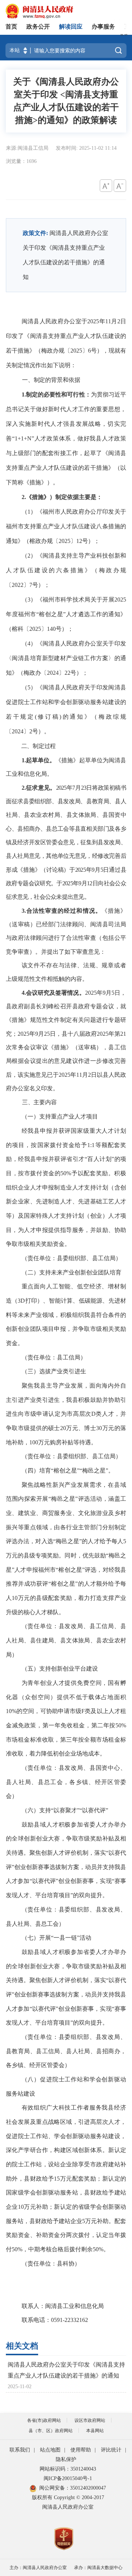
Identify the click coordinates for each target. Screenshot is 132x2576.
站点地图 (50, 2450)
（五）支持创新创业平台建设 (60, 1669)
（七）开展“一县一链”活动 (56, 1938)
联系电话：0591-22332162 (55, 2320)
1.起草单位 (36, 760)
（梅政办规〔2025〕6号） (69, 351)
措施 (67, 760)
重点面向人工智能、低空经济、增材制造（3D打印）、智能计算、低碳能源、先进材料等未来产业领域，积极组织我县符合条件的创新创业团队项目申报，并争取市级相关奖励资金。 (66, 1315)
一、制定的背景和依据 (51, 380)
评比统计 (111, 2450)
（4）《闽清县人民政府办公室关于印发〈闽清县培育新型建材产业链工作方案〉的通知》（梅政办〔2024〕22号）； (66, 658)
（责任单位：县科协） (51, 2264)
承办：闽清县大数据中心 (98, 2568)
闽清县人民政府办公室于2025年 (63, 321)
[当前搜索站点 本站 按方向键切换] (25, 51)
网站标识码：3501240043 (68, 2469)
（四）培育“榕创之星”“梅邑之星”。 (68, 1471)
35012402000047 (88, 2488)
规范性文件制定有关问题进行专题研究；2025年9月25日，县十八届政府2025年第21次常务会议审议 (66, 1034)
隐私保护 (66, 2459)
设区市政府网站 (90, 2420)
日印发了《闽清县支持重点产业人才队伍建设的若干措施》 (66, 336)
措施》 (21, 1020)
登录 (124, 34)
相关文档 (22, 2346)
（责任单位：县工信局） (54, 1357)
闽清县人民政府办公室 (68, 2507)
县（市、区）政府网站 (51, 2431)
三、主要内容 (39, 1102)
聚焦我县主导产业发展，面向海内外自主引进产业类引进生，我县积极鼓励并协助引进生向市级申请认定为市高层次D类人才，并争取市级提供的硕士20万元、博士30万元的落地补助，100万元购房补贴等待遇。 (66, 1414)
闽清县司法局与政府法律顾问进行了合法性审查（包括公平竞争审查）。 (66, 938)
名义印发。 (44, 1088)
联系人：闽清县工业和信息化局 (63, 2306)
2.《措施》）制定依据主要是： (62, 497)
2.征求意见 (36, 788)
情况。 (76, 993)
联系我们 (20, 2450)
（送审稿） (21, 924)
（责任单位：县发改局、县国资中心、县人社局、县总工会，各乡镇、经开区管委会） (66, 1782)
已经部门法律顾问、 (63, 924)
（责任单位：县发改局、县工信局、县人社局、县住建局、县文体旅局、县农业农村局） (66, 1640)
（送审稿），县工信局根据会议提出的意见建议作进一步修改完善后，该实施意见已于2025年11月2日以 (66, 1061)
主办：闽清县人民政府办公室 (38, 2568)
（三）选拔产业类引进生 (54, 1371)
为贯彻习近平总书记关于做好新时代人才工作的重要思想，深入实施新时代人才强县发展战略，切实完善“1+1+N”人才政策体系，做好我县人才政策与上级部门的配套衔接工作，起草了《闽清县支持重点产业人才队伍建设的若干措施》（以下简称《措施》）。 (66, 438)
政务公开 (38, 27)
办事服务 (103, 27)
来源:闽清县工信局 (28, 148)
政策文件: (35, 233)
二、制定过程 (38, 746)
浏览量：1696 (21, 161)
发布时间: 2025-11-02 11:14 (86, 148)
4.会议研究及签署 (45, 993)
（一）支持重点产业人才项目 (60, 1116)
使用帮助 (81, 2450)
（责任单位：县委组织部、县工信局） (71, 1258)
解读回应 (71, 27)
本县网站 (95, 2431)
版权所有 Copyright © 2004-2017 (68, 2497)
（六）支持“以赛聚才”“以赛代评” (65, 1810)
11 (108, 321)
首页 (11, 27)
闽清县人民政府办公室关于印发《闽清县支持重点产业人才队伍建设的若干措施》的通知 (66, 2370)
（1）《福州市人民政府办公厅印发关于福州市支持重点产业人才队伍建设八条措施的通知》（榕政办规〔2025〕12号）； (66, 526)
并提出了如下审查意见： (73, 952)
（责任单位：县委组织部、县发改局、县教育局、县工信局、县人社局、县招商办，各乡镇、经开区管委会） (66, 2051)
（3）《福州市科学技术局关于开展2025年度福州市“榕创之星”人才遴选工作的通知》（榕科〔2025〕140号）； (66, 614)
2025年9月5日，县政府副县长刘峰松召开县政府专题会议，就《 (66, 1006)
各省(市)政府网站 (44, 2420)
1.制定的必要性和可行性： (56, 394)
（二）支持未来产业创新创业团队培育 (71, 1272)
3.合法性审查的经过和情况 (58, 911)
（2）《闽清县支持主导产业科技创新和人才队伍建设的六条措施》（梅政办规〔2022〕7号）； (66, 570)
